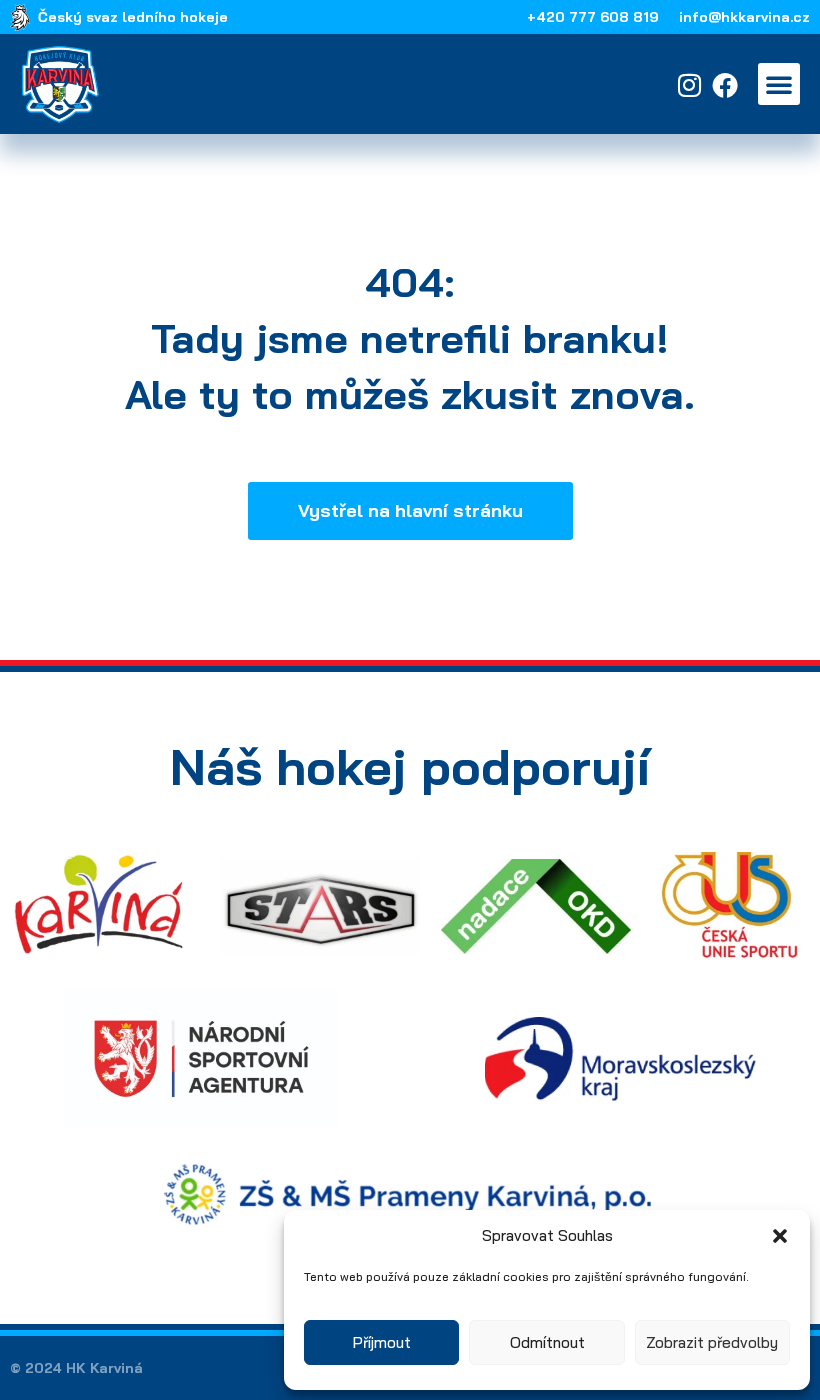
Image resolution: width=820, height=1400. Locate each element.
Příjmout (382, 1342)
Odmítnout (547, 1342)
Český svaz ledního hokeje (133, 17)
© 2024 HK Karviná (76, 1368)
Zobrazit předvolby (712, 1342)
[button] (780, 1236)
